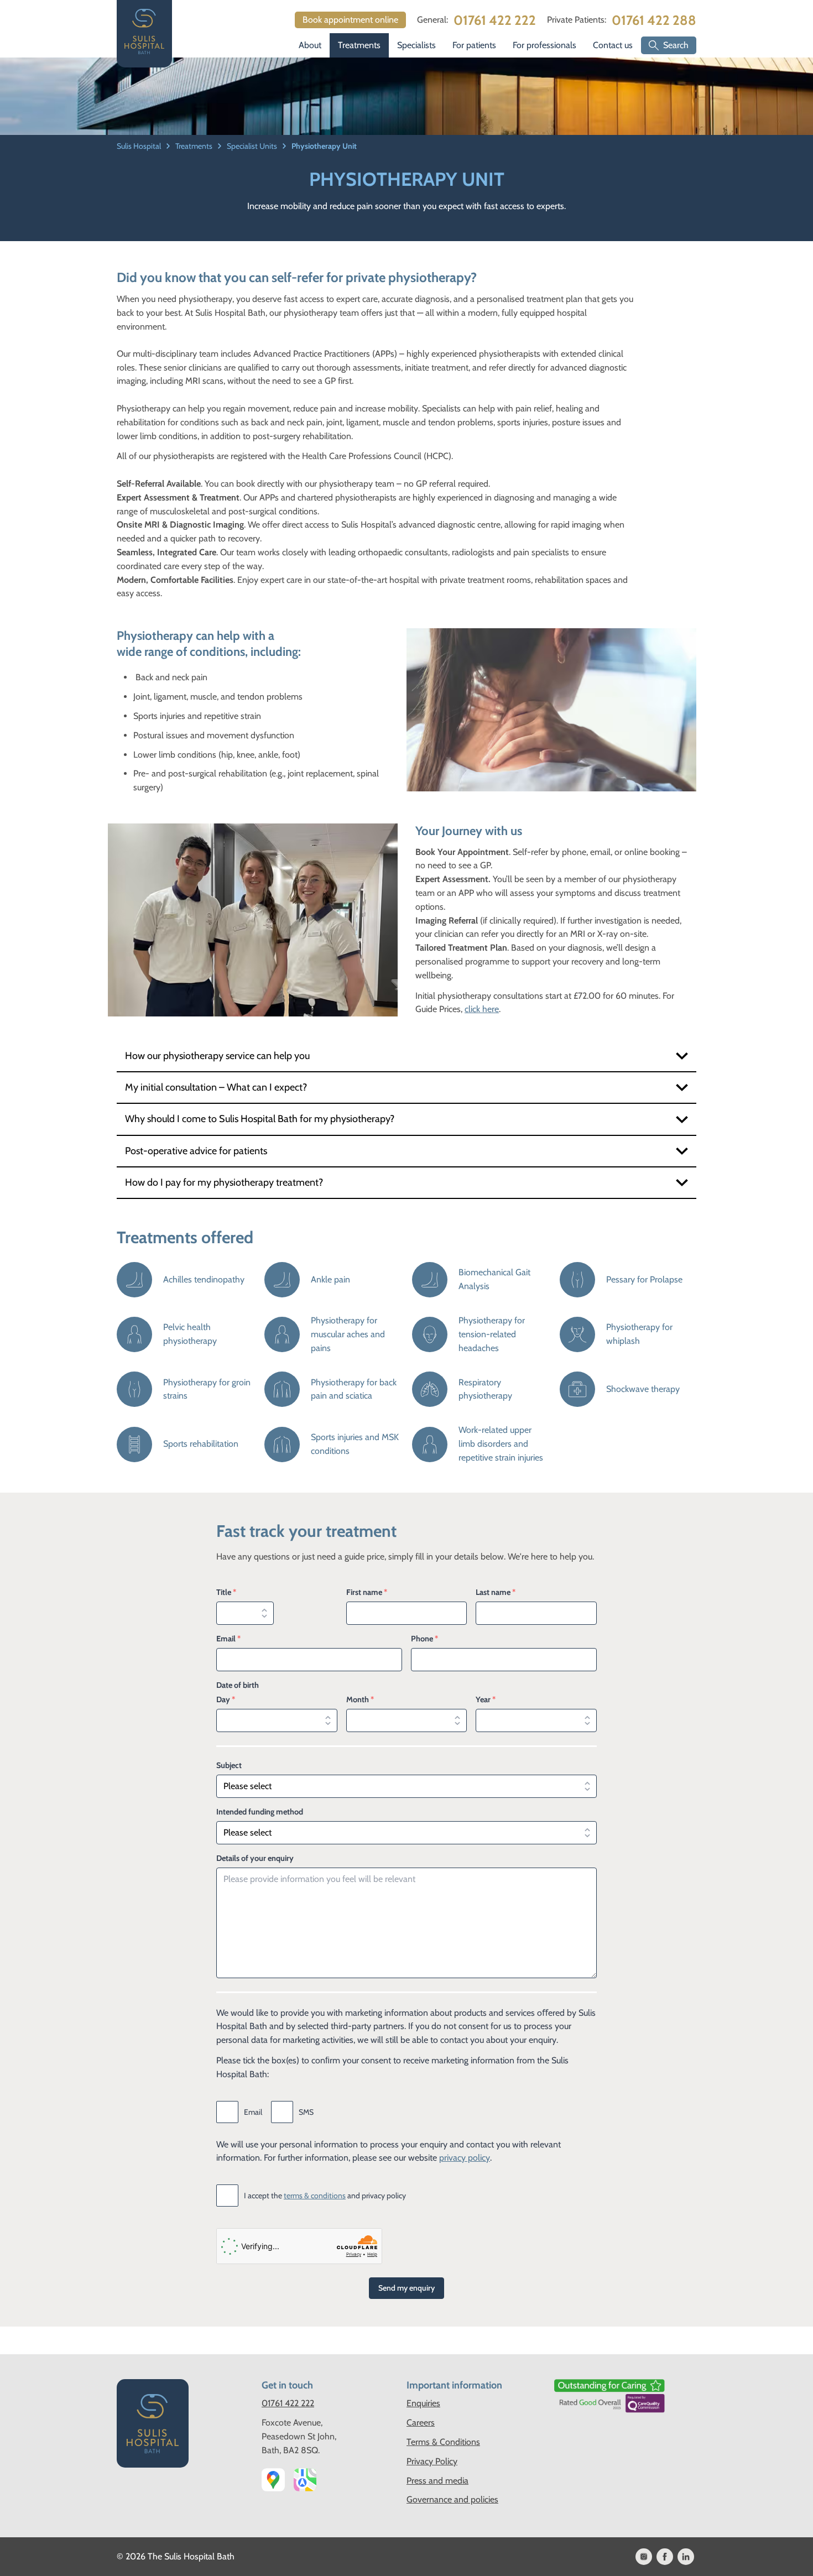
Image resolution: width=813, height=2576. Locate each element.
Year (486, 1699)
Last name (496, 1592)
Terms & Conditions (443, 2442)
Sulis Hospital (140, 146)
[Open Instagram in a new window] (644, 2557)
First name (367, 1592)
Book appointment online (350, 20)
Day (226, 1699)
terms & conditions (315, 2196)
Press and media (437, 2481)
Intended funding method (260, 1812)
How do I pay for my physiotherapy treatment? (224, 1182)
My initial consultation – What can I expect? (216, 1087)
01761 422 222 (495, 20)
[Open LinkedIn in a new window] (686, 2557)
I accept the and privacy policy (325, 2196)
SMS (306, 2112)
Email (228, 1639)
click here (482, 1009)
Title (226, 1592)
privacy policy (465, 2158)
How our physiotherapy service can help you (217, 1056)
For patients (474, 45)
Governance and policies (452, 2499)
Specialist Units (253, 146)
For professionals (544, 45)
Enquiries (423, 2403)
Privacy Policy (432, 2461)
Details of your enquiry (255, 1858)
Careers (421, 2423)
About (310, 45)
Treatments (359, 45)
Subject (229, 1765)
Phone (424, 1639)
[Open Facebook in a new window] (665, 2557)
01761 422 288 (654, 20)
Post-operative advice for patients (196, 1151)
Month (360, 1699)
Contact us (613, 45)
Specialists (416, 45)
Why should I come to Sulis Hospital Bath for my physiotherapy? (260, 1119)
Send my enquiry (406, 2288)
